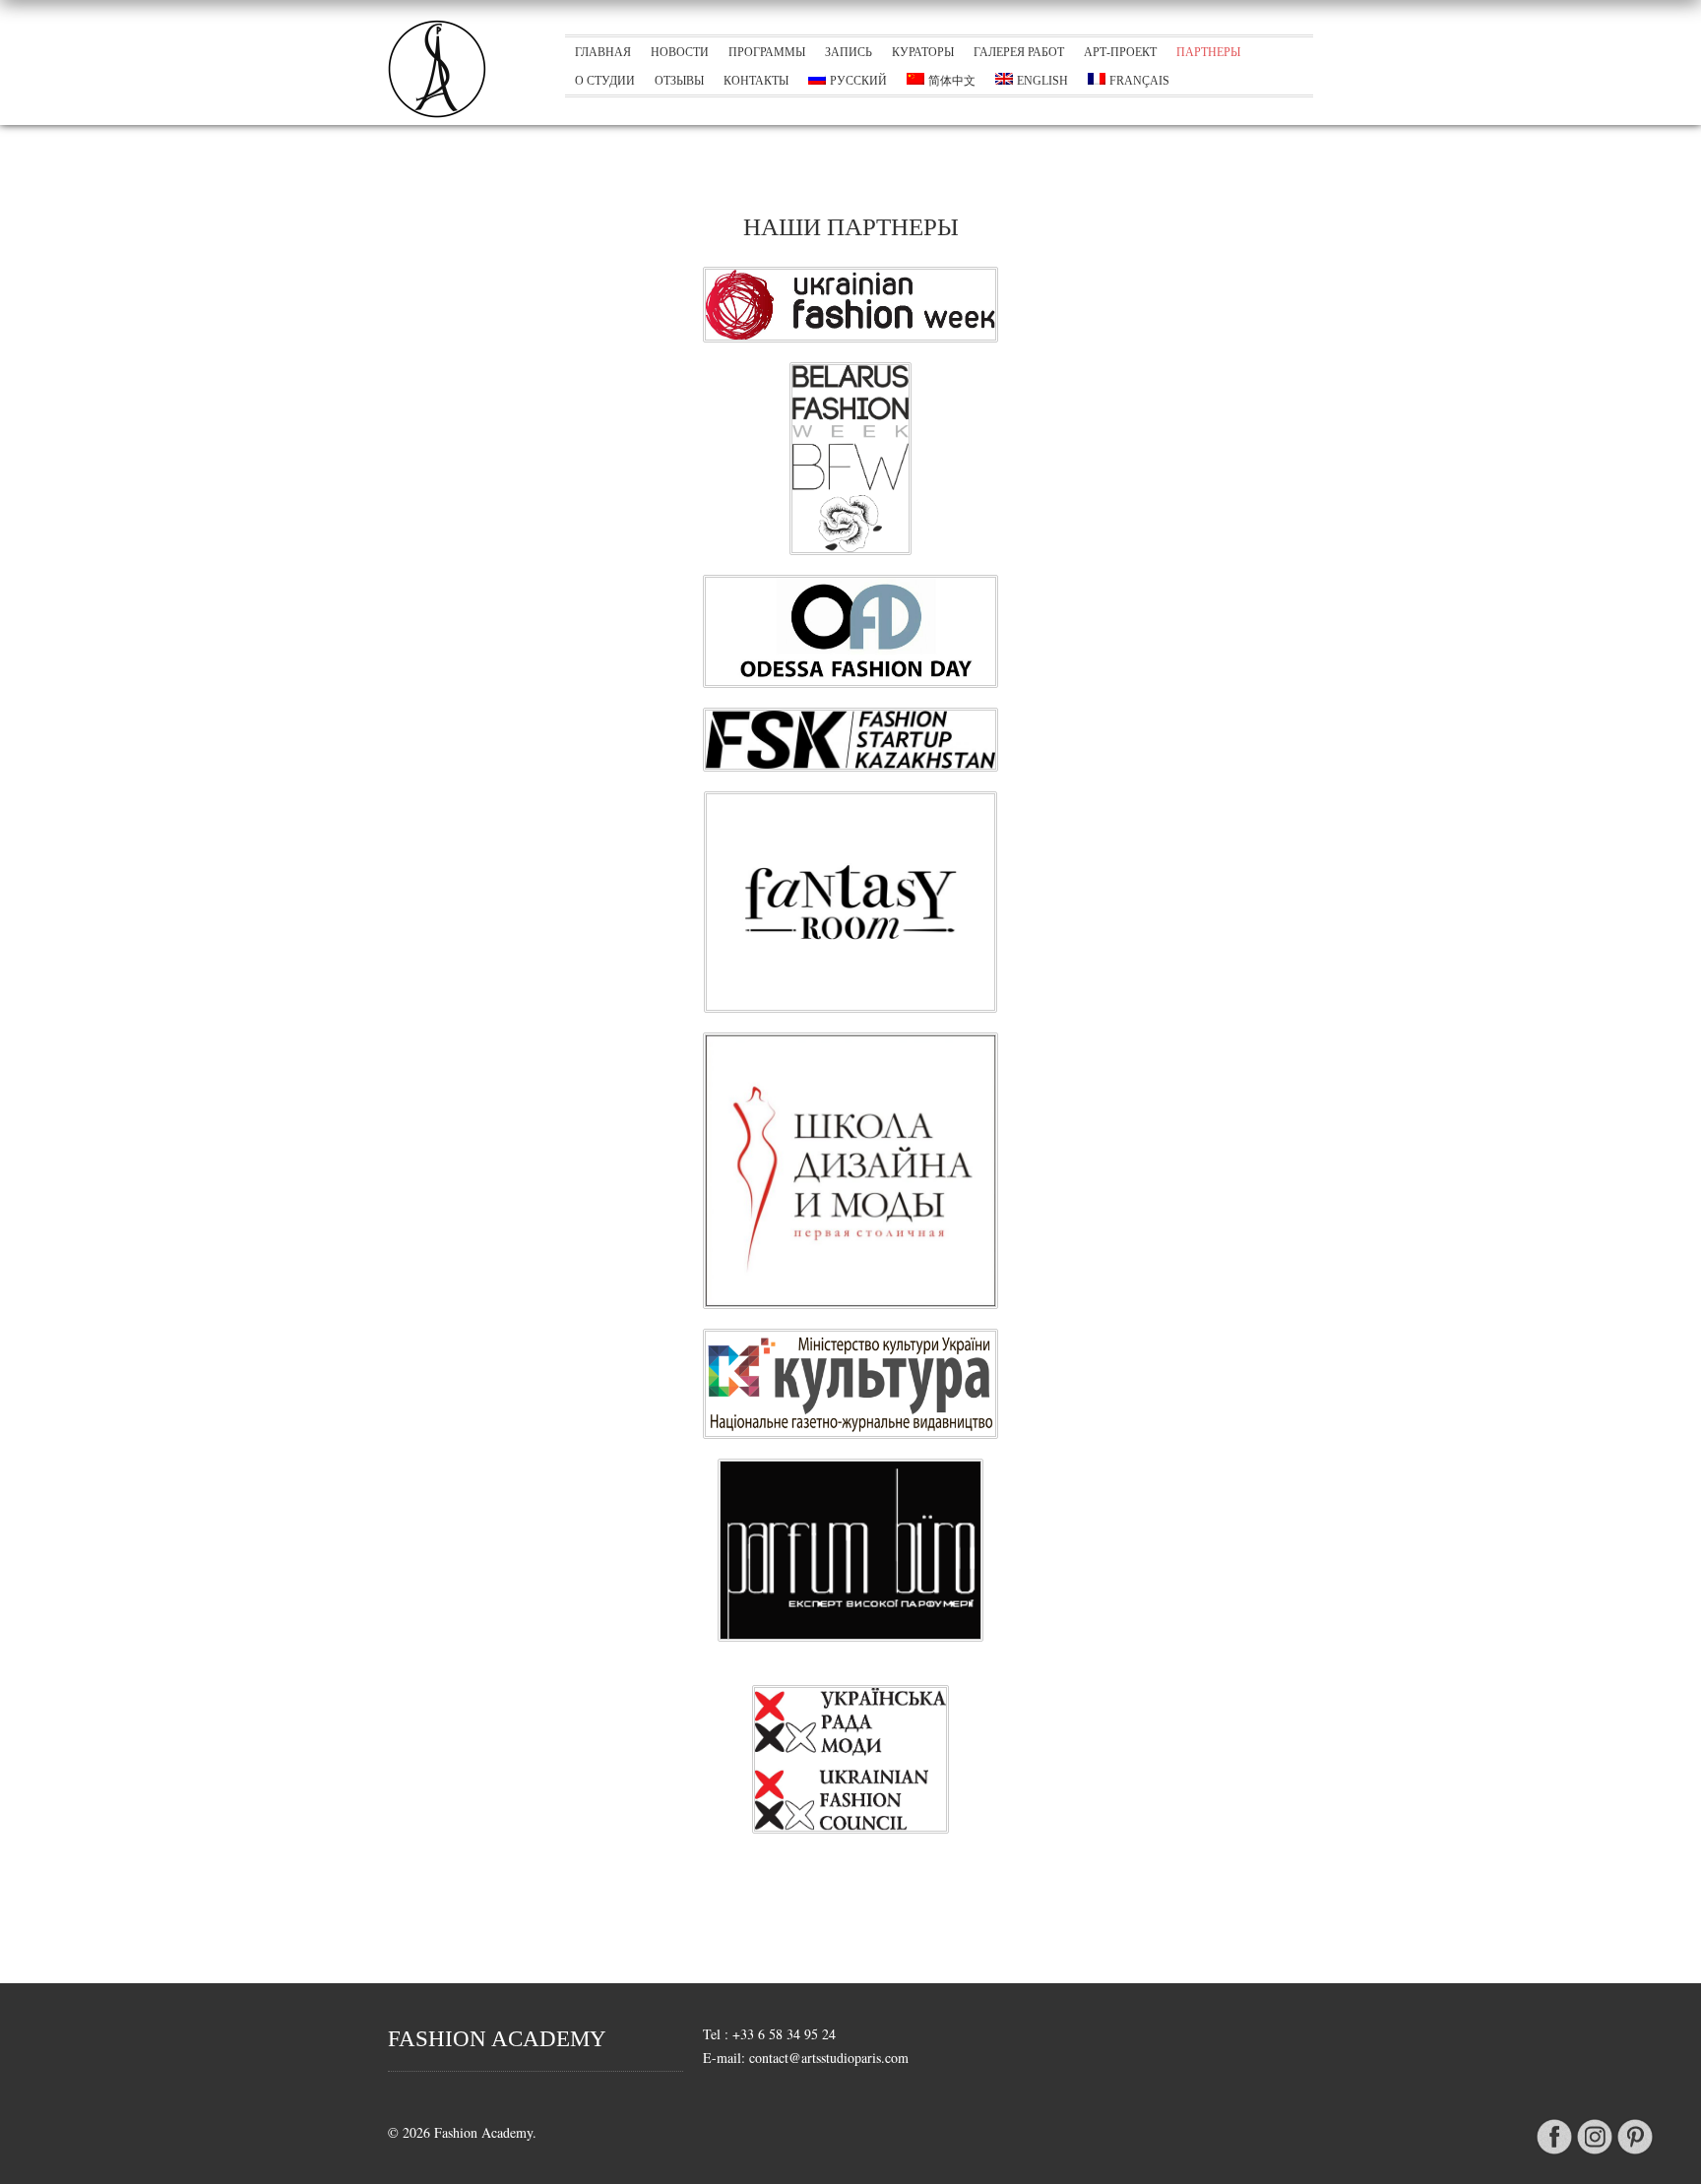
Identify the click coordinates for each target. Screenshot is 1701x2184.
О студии (605, 81)
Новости (680, 52)
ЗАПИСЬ (849, 52)
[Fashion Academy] (437, 113)
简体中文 (952, 81)
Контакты (756, 81)
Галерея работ (1019, 52)
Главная (603, 52)
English (1042, 81)
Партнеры (1208, 52)
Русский (858, 81)
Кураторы (923, 52)
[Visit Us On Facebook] (1554, 2153)
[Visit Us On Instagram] (1594, 2153)
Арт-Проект (1120, 52)
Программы (767, 52)
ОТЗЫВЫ (679, 81)
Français (1139, 81)
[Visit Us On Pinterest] (1635, 2153)
